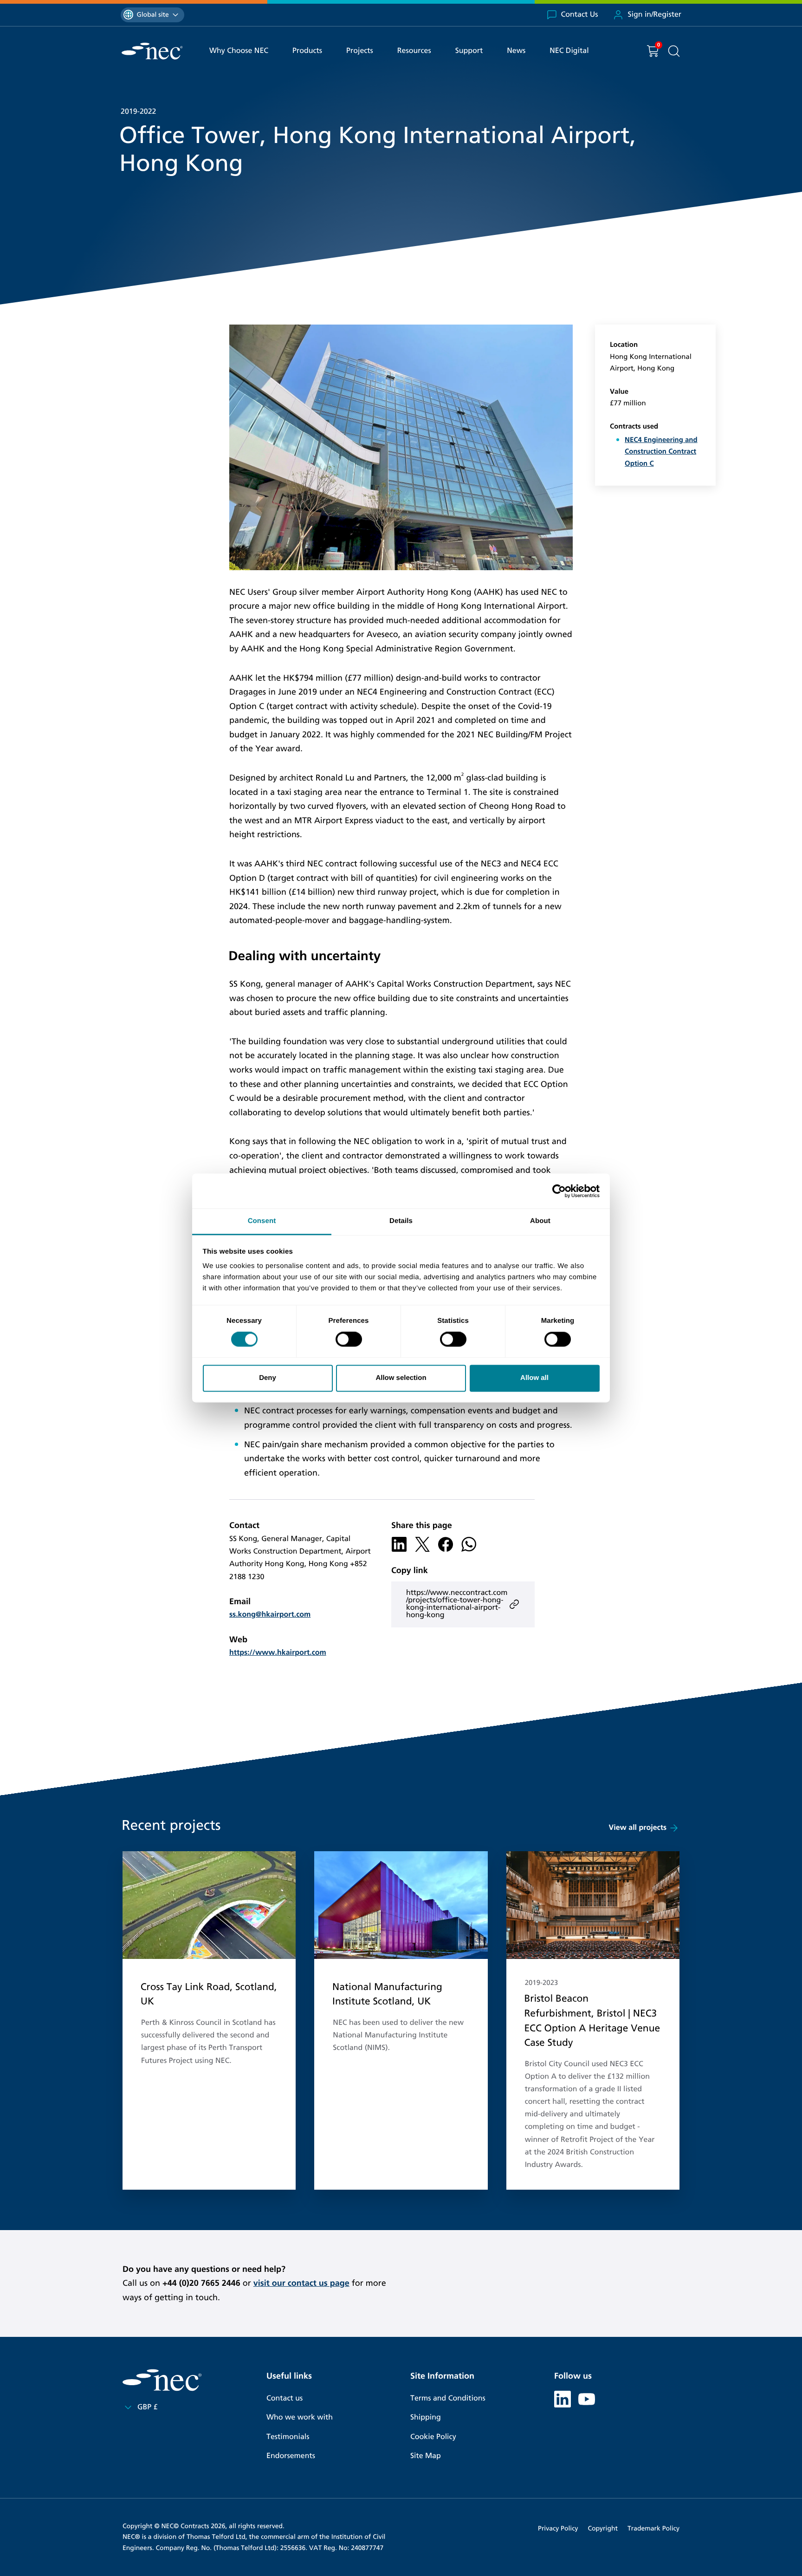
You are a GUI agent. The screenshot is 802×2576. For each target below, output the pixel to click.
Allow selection (401, 1378)
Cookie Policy (433, 2437)
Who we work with (300, 2417)
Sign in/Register (654, 15)
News (516, 51)
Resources (414, 51)
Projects (360, 51)
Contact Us (580, 15)
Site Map (426, 2456)
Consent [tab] (262, 1221)
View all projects (638, 1828)
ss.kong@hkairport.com (270, 1615)
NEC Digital (569, 51)
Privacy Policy (558, 2528)
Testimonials (288, 2437)
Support (469, 51)
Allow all (534, 1378)
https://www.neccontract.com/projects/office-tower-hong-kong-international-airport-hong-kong (457, 1604)
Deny (268, 1378)
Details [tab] (401, 1221)
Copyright (603, 2528)
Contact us (285, 2398)
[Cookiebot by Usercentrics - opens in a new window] (559, 1191)
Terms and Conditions (448, 2398)
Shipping (426, 2417)
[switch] (349, 1340)
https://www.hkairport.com (278, 1653)
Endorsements (291, 2456)
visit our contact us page (301, 2283)
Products (307, 51)
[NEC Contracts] (152, 51)
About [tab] (540, 1221)
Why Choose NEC (239, 51)
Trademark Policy (653, 2528)
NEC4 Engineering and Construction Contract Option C (661, 452)
